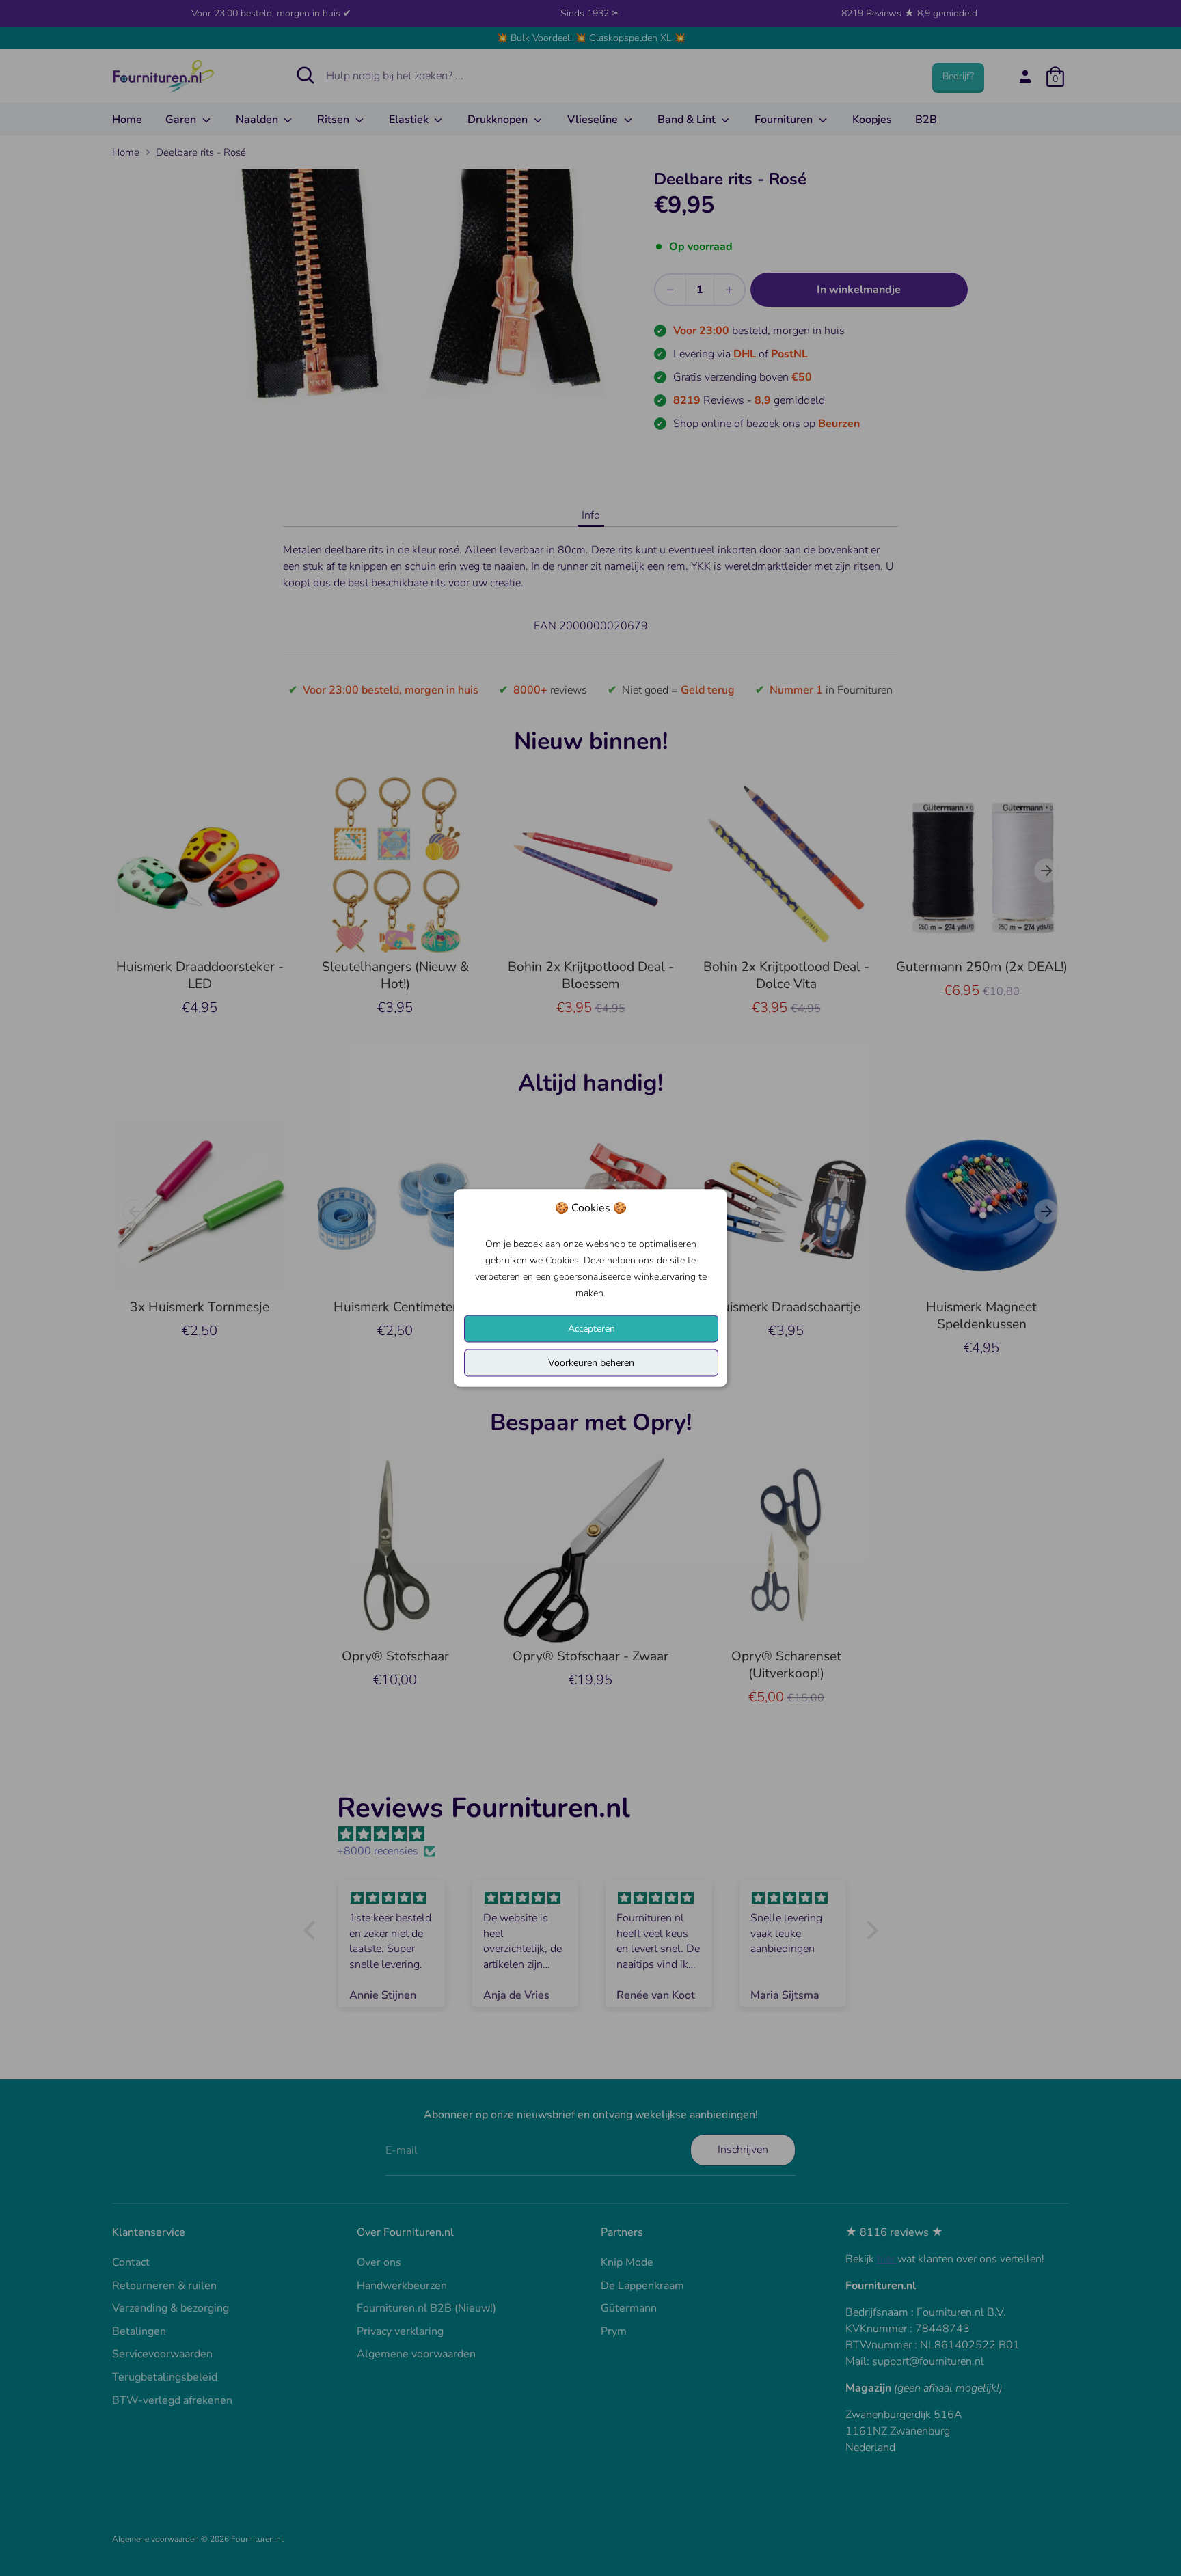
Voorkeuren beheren (591, 1363)
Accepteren (592, 1329)
